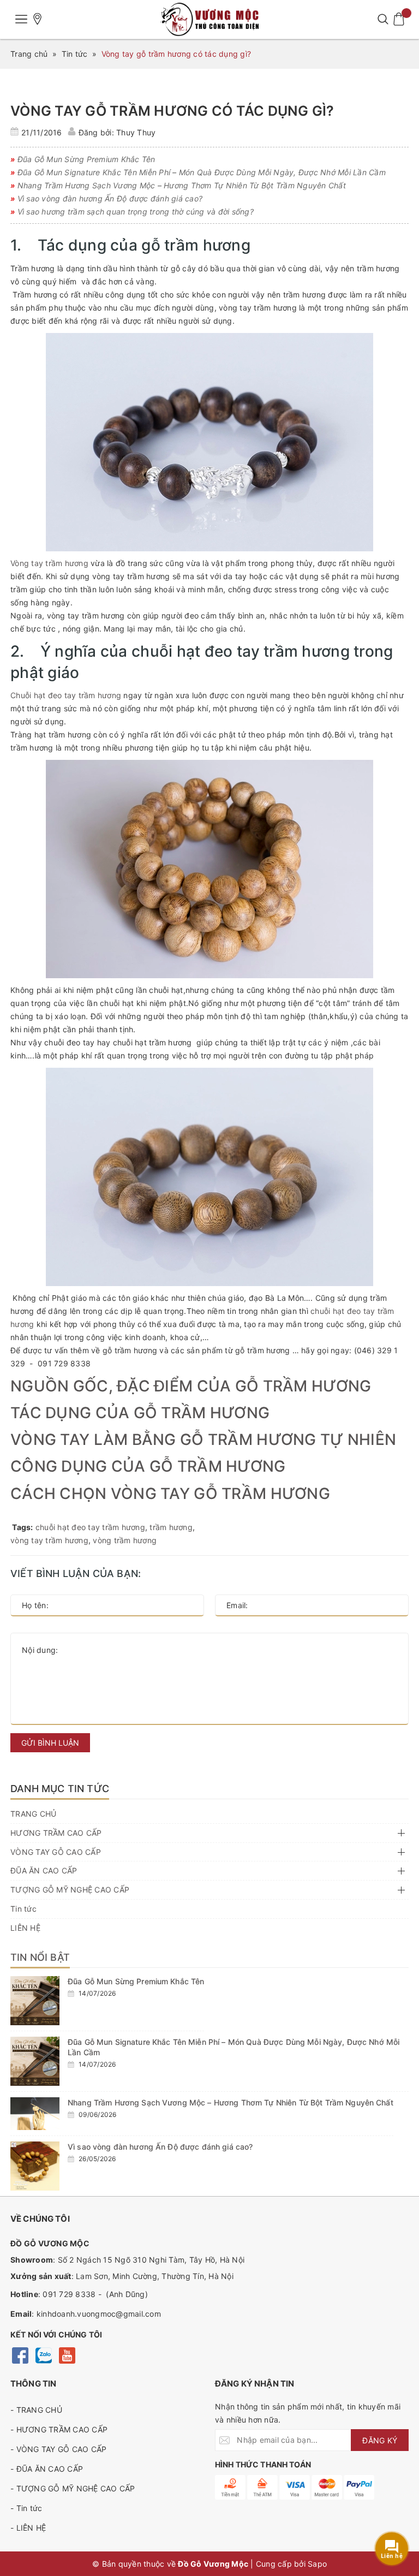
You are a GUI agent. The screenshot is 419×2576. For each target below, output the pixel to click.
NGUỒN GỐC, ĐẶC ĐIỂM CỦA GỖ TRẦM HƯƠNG (191, 1386)
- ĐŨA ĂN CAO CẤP (47, 2469)
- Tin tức (26, 2508)
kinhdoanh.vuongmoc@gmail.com (99, 2314)
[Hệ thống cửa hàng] (38, 19)
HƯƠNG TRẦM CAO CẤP (56, 1833)
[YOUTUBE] (67, 2355)
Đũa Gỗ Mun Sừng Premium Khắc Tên (136, 1981)
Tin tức (23, 1909)
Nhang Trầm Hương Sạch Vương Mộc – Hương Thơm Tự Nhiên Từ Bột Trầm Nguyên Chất (231, 2102)
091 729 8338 (69, 2294)
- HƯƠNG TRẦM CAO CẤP (59, 2429)
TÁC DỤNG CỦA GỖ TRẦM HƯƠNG (140, 1413)
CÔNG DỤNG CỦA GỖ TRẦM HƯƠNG (148, 1466)
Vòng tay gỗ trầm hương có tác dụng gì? (172, 111)
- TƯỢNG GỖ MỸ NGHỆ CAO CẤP (73, 2488)
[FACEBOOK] (20, 2355)
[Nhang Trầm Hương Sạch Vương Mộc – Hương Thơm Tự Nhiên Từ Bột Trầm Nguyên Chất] (35, 2114)
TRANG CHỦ (33, 1814)
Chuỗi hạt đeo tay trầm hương (66, 695)
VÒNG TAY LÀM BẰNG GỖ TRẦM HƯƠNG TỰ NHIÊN (203, 1439)
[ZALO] (43, 2355)
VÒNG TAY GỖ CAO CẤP (56, 1852)
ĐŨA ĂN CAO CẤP (44, 1870)
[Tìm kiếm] (383, 19)
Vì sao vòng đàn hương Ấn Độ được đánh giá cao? (160, 2147)
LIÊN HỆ (25, 1928)
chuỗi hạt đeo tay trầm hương (90, 1527)
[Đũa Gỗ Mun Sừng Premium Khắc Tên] (35, 2001)
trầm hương (171, 1527)
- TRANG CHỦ (36, 2410)
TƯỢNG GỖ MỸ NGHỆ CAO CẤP (70, 1890)
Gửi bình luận (50, 1743)
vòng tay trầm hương (49, 1540)
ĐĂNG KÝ (380, 2440)
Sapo (317, 2564)
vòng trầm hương (125, 1540)
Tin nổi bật (40, 1957)
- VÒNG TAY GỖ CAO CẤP (58, 2449)
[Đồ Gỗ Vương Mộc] (209, 19)
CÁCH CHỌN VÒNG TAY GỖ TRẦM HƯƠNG (170, 1494)
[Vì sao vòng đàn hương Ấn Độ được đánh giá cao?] (35, 2166)
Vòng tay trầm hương (49, 563)
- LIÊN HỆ (28, 2528)
